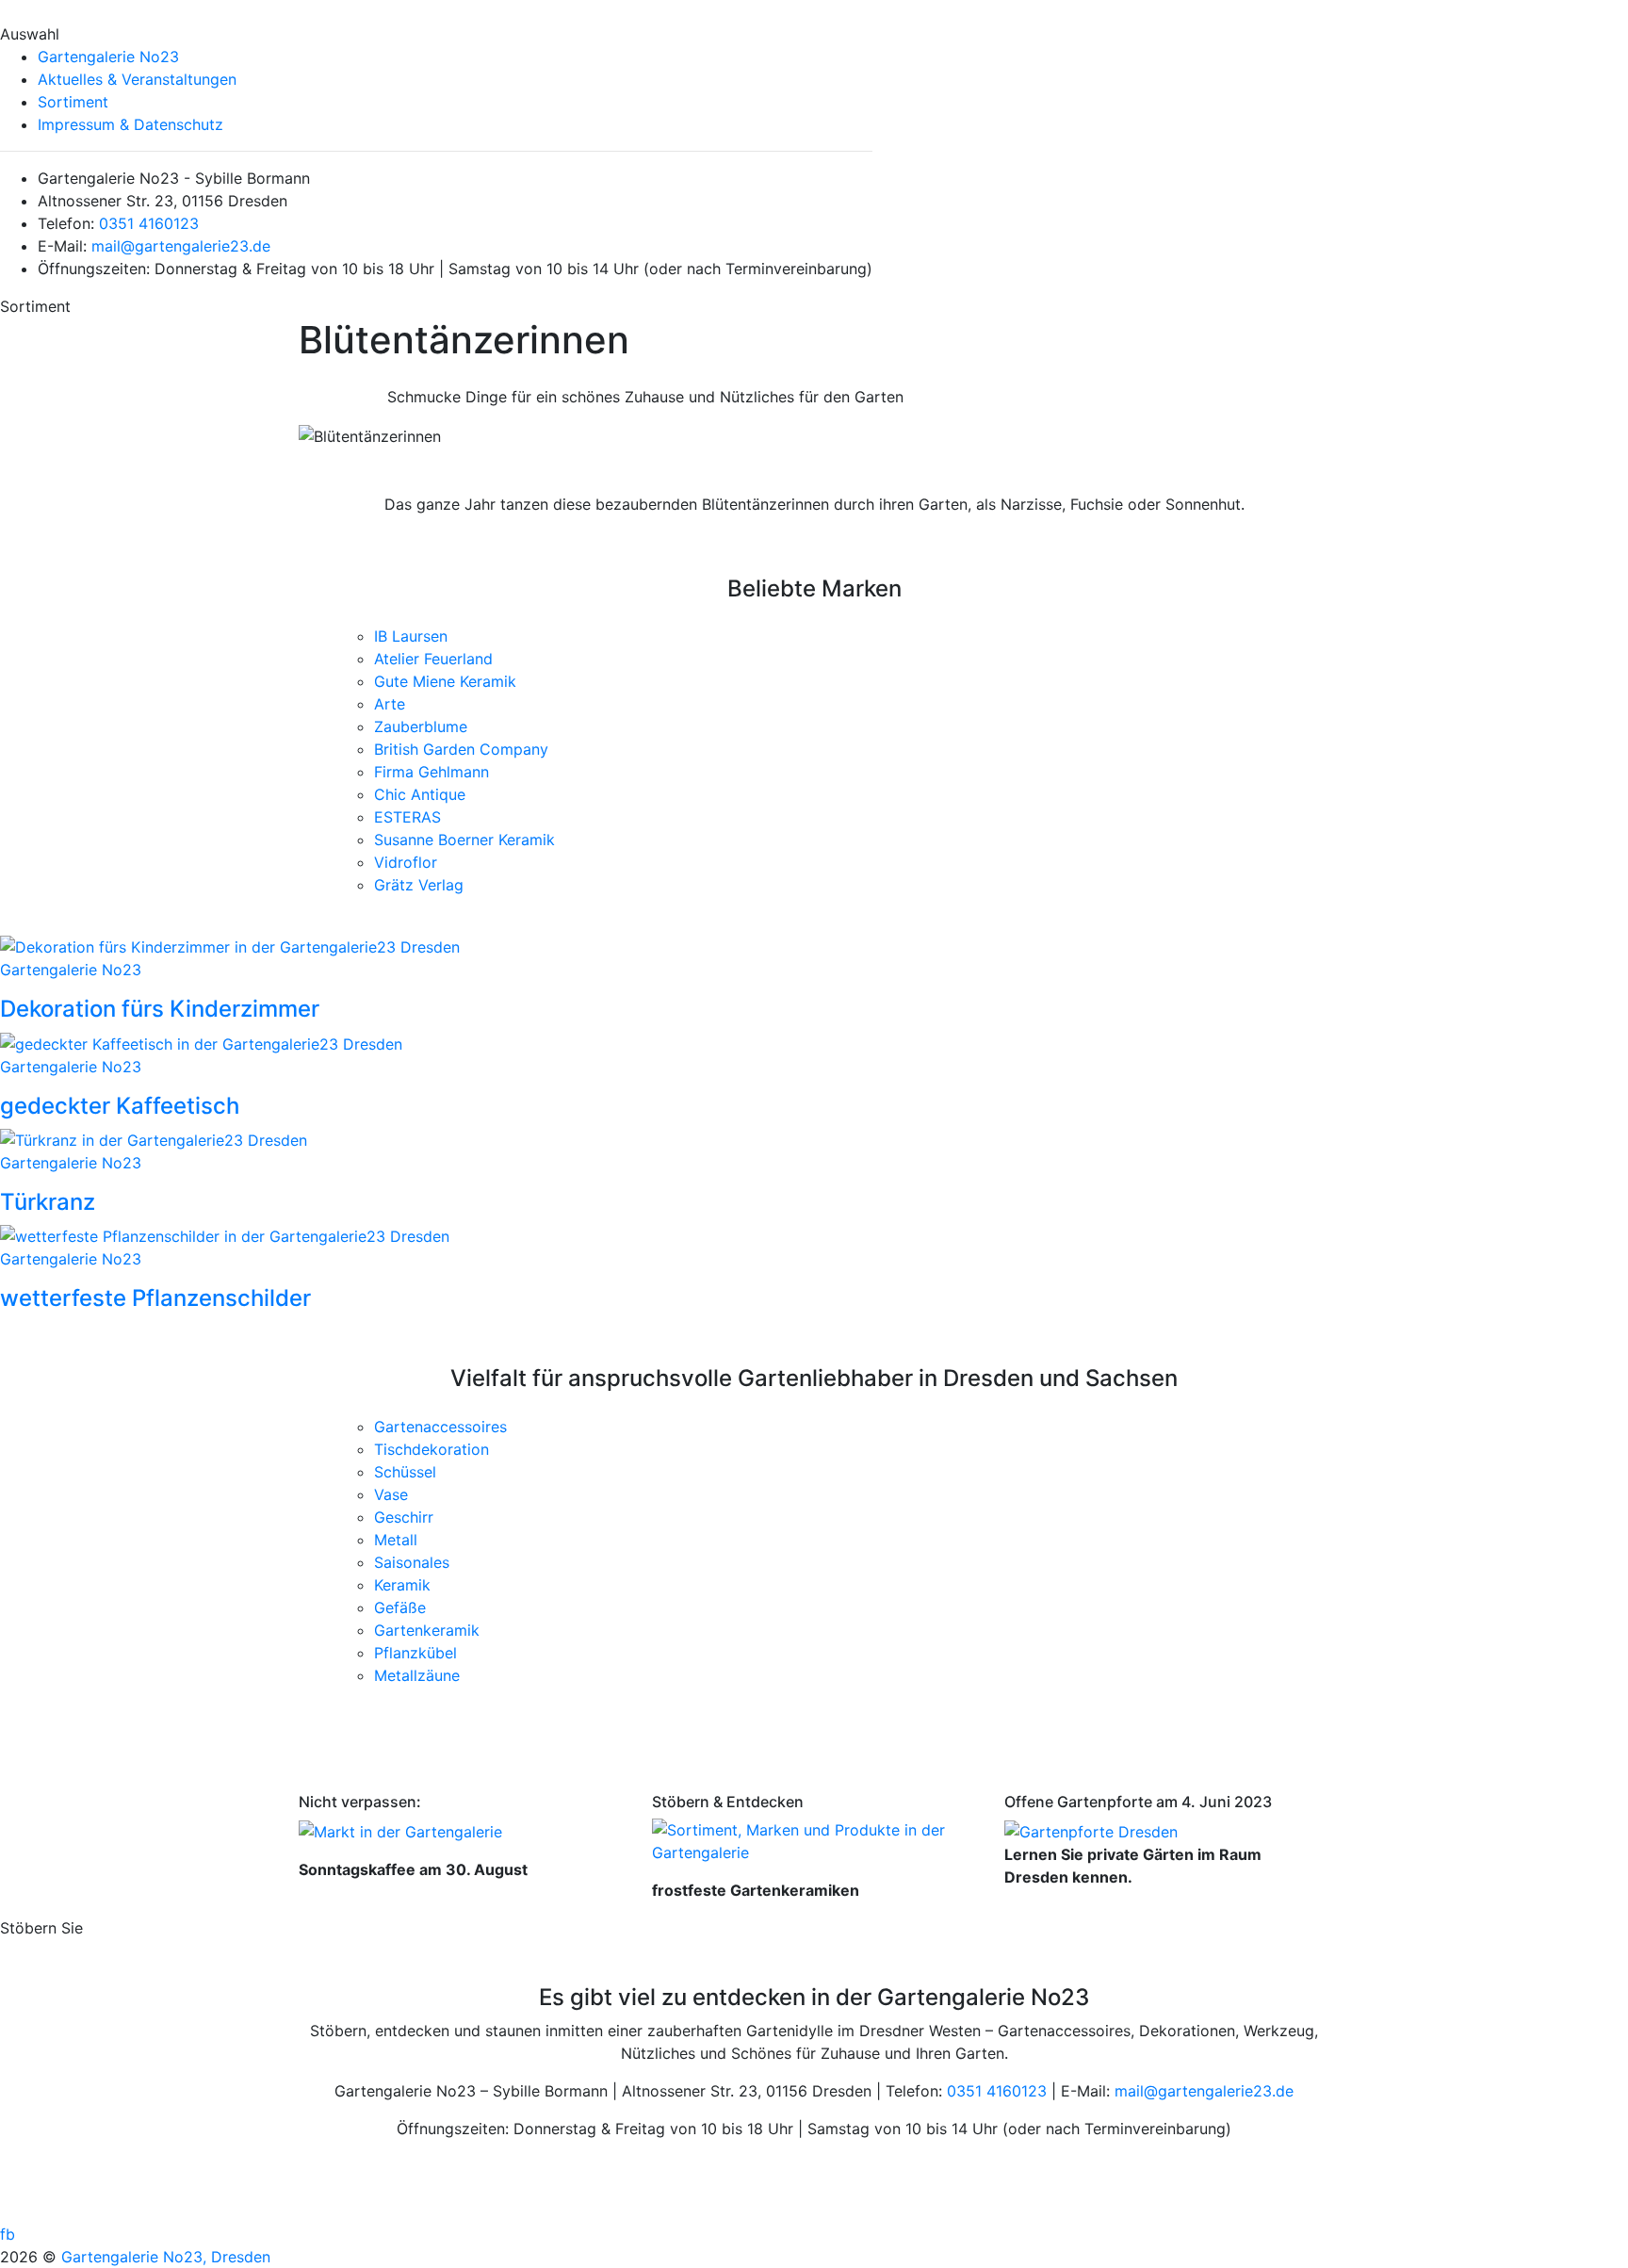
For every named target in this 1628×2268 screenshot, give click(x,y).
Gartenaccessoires (440, 1427)
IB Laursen (411, 636)
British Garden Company (461, 749)
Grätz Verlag (419, 885)
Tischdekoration (431, 1449)
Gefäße (400, 1607)
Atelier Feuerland (433, 659)
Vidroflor (406, 862)
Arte (390, 704)
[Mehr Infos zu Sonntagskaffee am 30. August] (400, 1830)
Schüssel (405, 1472)
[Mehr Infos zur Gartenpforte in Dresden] (1091, 1830)
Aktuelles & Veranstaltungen (137, 79)
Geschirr (404, 1517)
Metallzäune (417, 1675)
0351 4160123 (149, 223)
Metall (396, 1540)
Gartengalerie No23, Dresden (166, 2257)
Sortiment (73, 102)
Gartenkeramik (427, 1630)
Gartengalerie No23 (108, 57)
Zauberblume (421, 726)
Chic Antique (420, 794)
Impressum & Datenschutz (130, 124)
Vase (391, 1494)
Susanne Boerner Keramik (464, 840)
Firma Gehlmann (431, 772)
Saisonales (412, 1562)
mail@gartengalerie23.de (181, 246)
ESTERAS (407, 817)
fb (8, 2234)
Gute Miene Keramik (445, 681)
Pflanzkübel (415, 1653)
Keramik (402, 1585)
